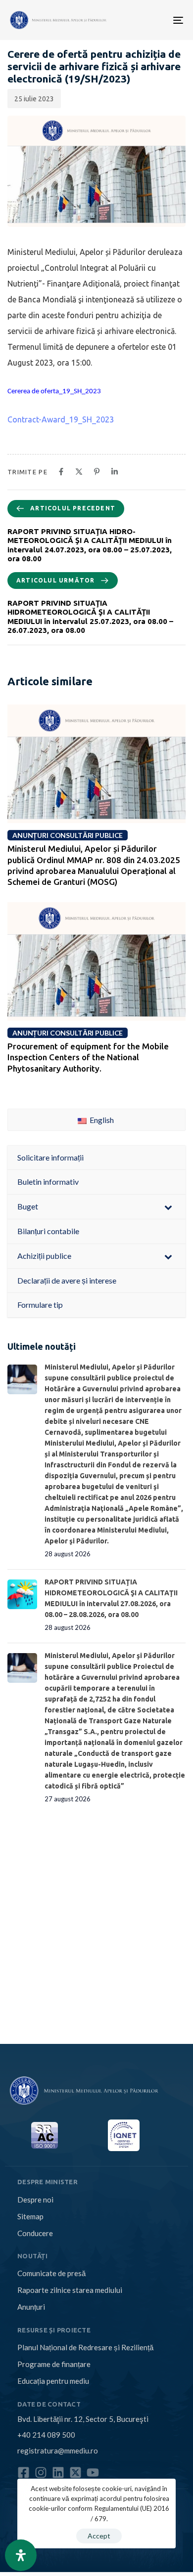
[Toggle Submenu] (168, 1207)
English (101, 1120)
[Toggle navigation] (140, 20)
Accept (99, 2536)
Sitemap (30, 2216)
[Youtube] (93, 2472)
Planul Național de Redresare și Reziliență (85, 2347)
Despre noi (35, 2200)
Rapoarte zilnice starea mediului (70, 2290)
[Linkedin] (58, 2472)
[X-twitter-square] (75, 2472)
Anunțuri (31, 2307)
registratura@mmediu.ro (58, 2451)
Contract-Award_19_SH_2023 (61, 419)
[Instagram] (41, 2472)
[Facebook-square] (24, 2472)
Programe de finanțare (54, 2364)
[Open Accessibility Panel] (21, 2555)
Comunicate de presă (51, 2273)
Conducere (35, 2233)
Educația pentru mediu (53, 2381)
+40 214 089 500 (46, 2435)
